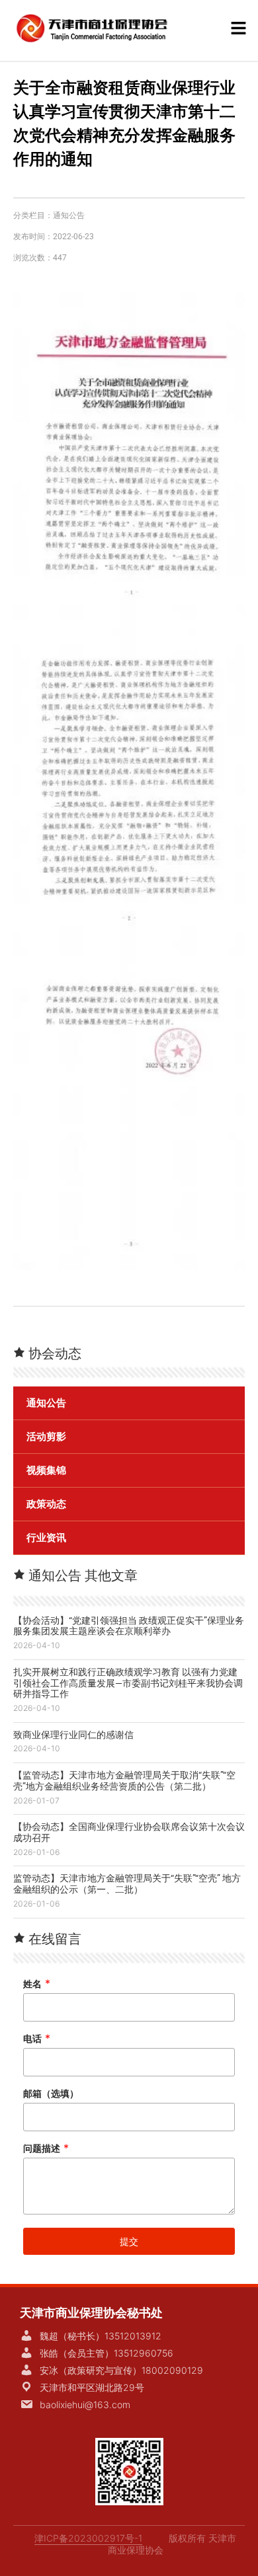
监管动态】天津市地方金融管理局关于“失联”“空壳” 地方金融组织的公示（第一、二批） (127, 1884)
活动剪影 (46, 1437)
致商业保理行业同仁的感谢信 (73, 1735)
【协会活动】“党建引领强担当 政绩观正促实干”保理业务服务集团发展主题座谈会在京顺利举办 (129, 1626)
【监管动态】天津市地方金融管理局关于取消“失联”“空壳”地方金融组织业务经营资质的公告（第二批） (124, 1781)
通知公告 (69, 215)
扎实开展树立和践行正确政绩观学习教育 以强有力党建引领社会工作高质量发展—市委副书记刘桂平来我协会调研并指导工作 (128, 1683)
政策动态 (46, 1504)
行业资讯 (46, 1538)
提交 (129, 2241)
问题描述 (46, 2148)
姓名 (37, 1984)
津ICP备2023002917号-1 (88, 2538)
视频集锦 (46, 1470)
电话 (37, 2038)
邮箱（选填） (51, 2093)
